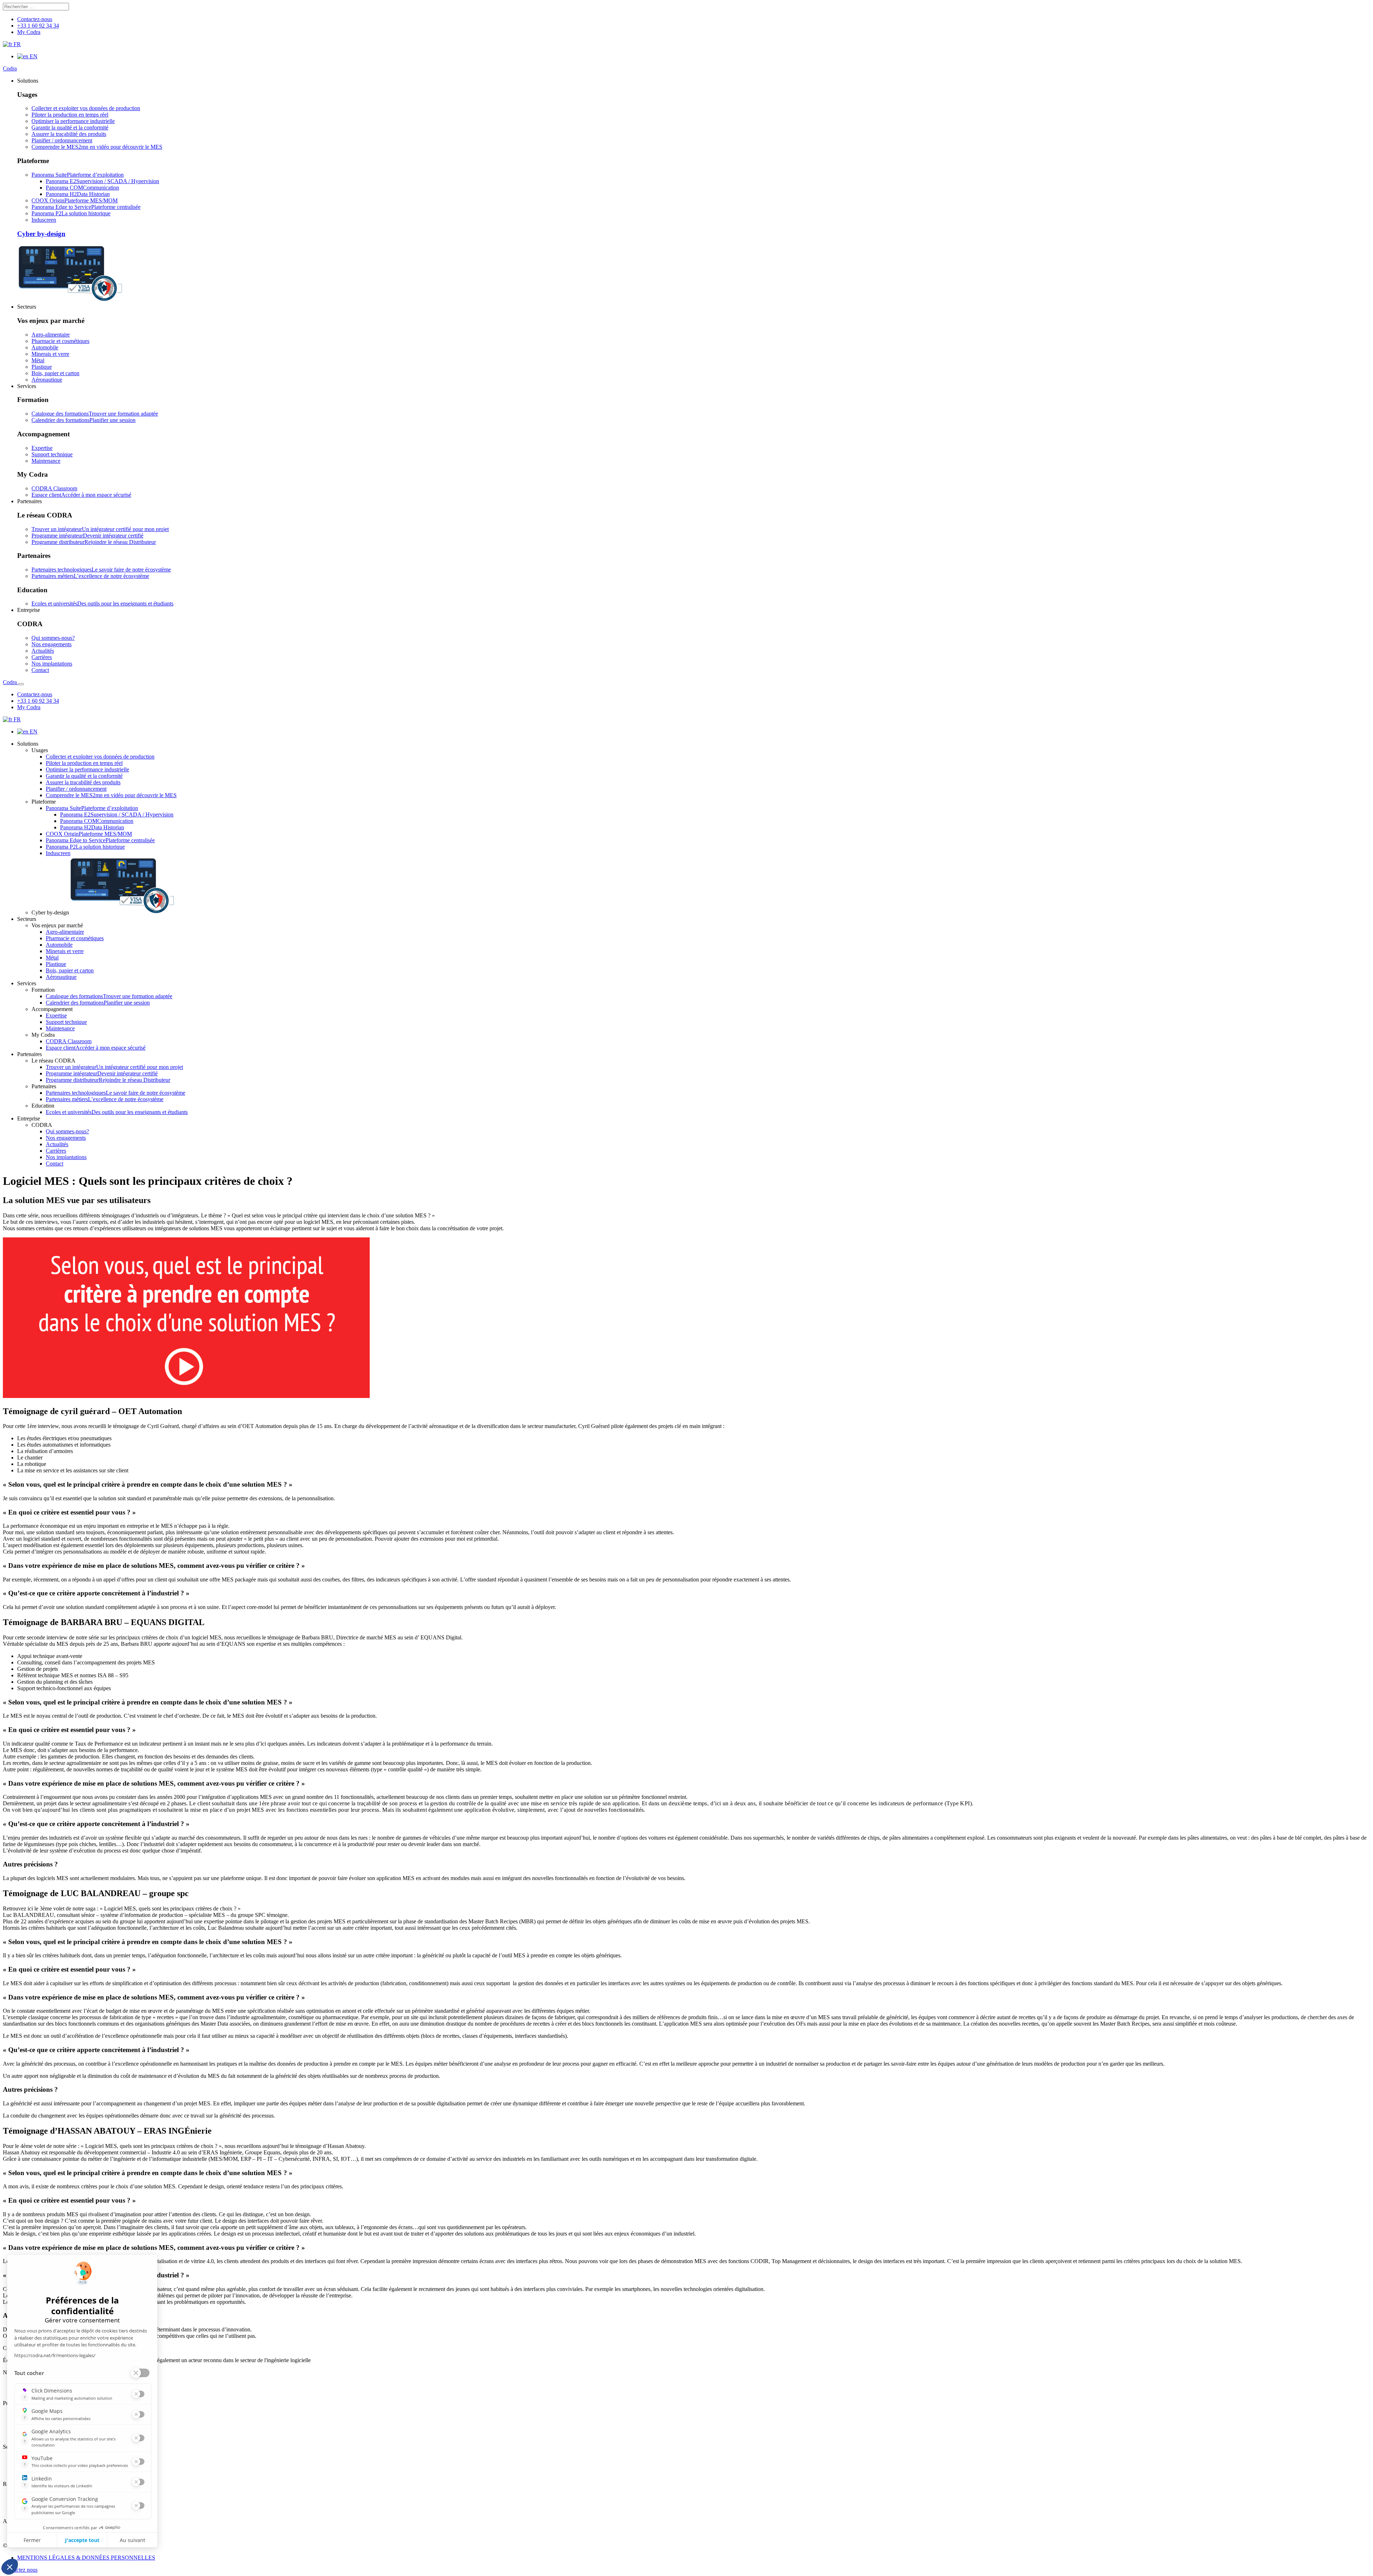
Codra (10, 68)
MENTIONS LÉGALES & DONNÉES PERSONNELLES (86, 2558)
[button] (28, 81)
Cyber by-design (41, 234)
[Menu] (21, 684)
